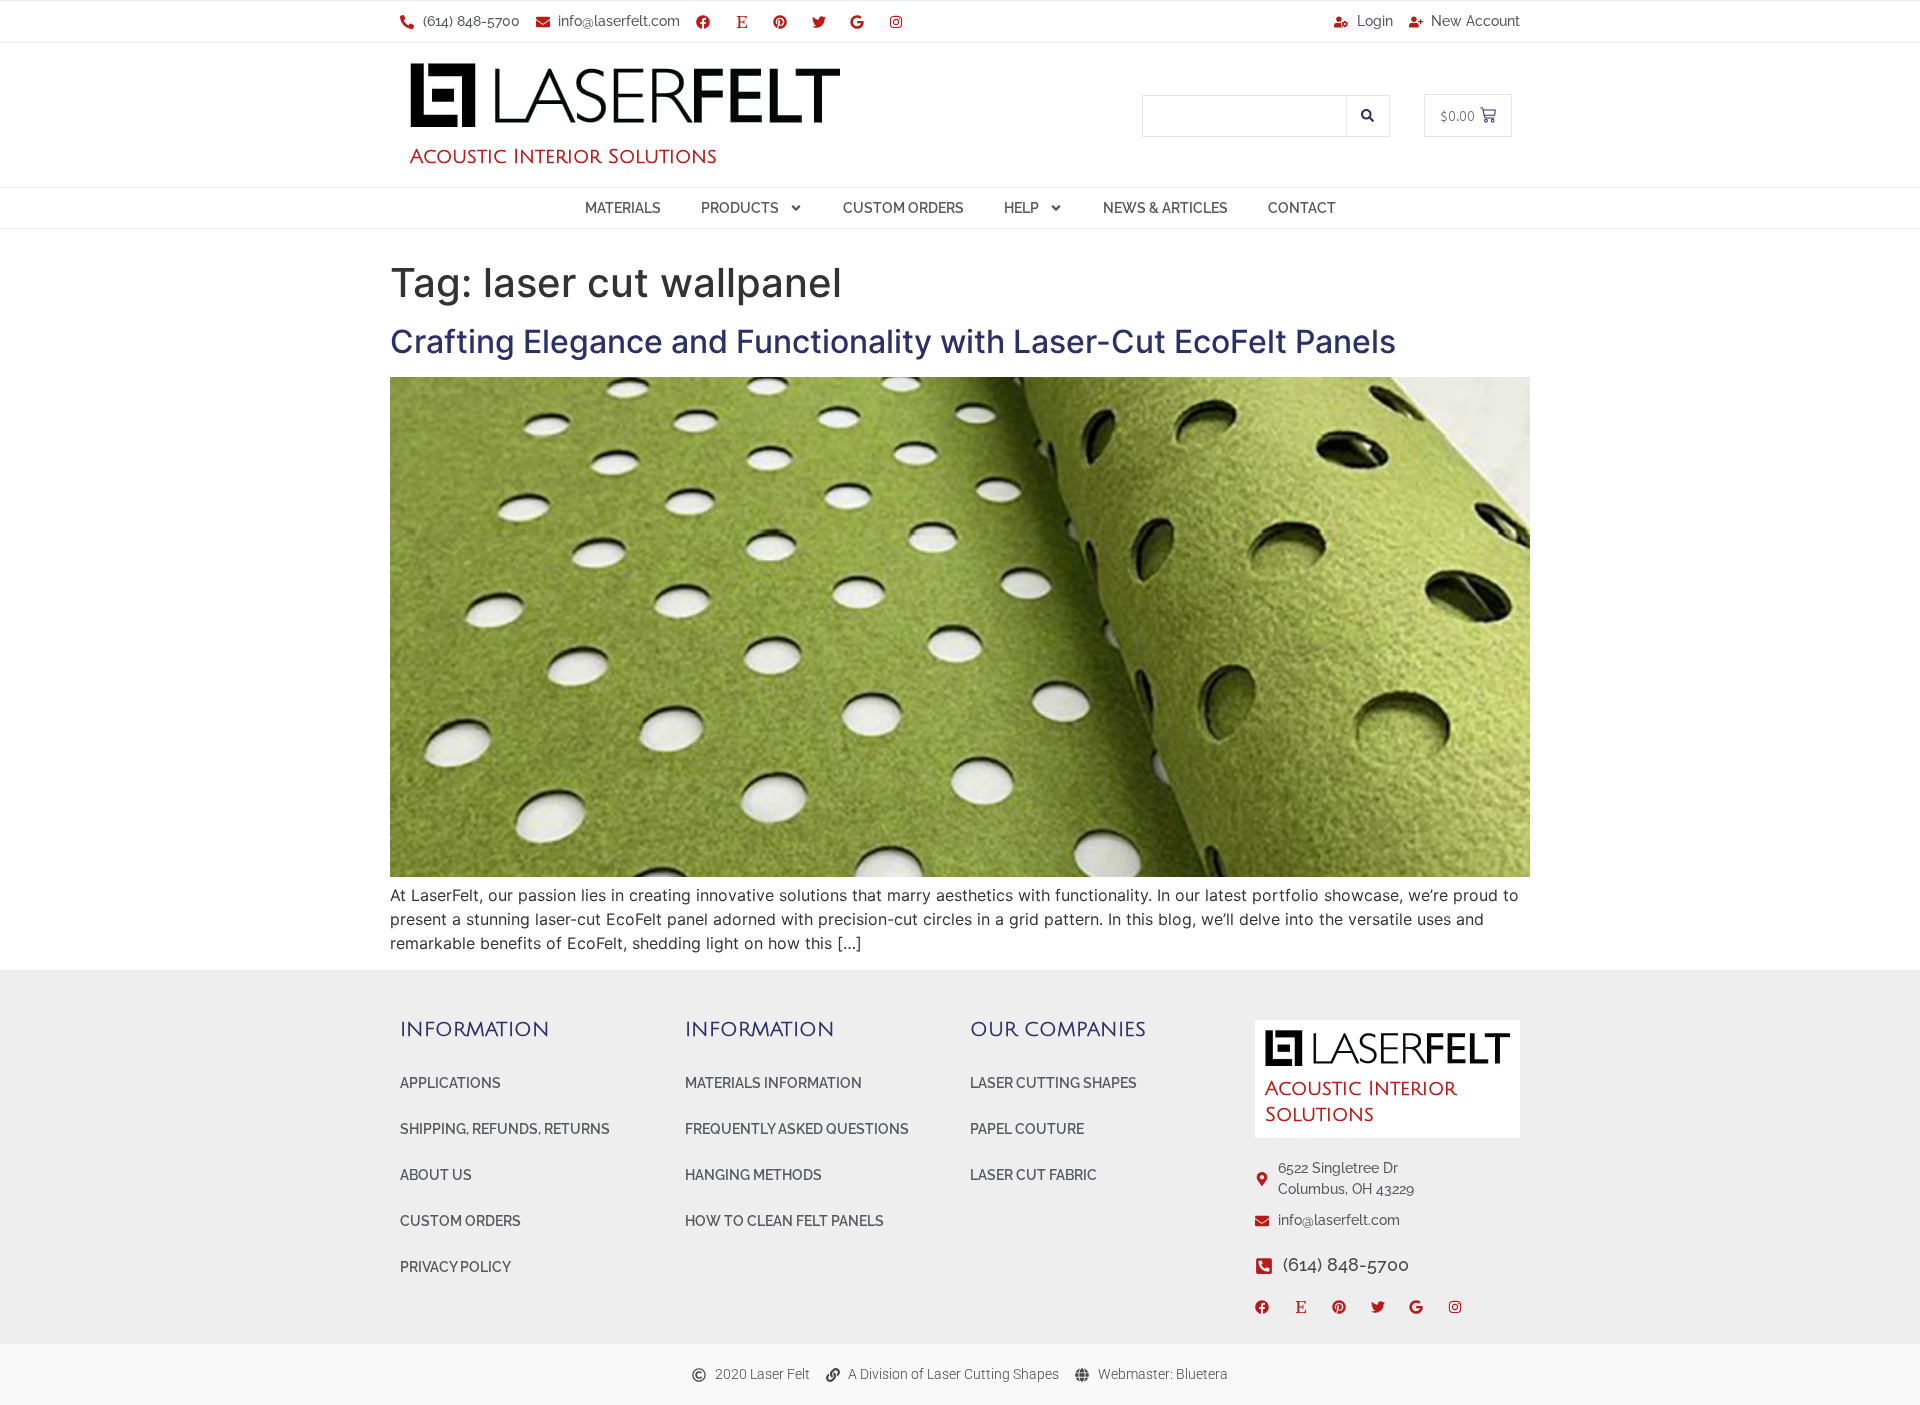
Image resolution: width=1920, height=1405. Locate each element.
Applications (450, 1083)
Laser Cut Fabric (1033, 1175)
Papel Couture (1027, 1129)
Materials (623, 208)
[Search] (1368, 116)
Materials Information (773, 1083)
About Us (436, 1175)
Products (740, 208)
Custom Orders (903, 208)
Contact (1302, 208)
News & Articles (1165, 208)
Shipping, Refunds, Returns (505, 1129)
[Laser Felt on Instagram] (900, 22)
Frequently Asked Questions (797, 1129)
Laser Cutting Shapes (1053, 1083)
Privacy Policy (455, 1267)
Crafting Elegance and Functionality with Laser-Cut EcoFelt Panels (893, 341)
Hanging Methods (753, 1175)
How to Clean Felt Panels (784, 1221)
